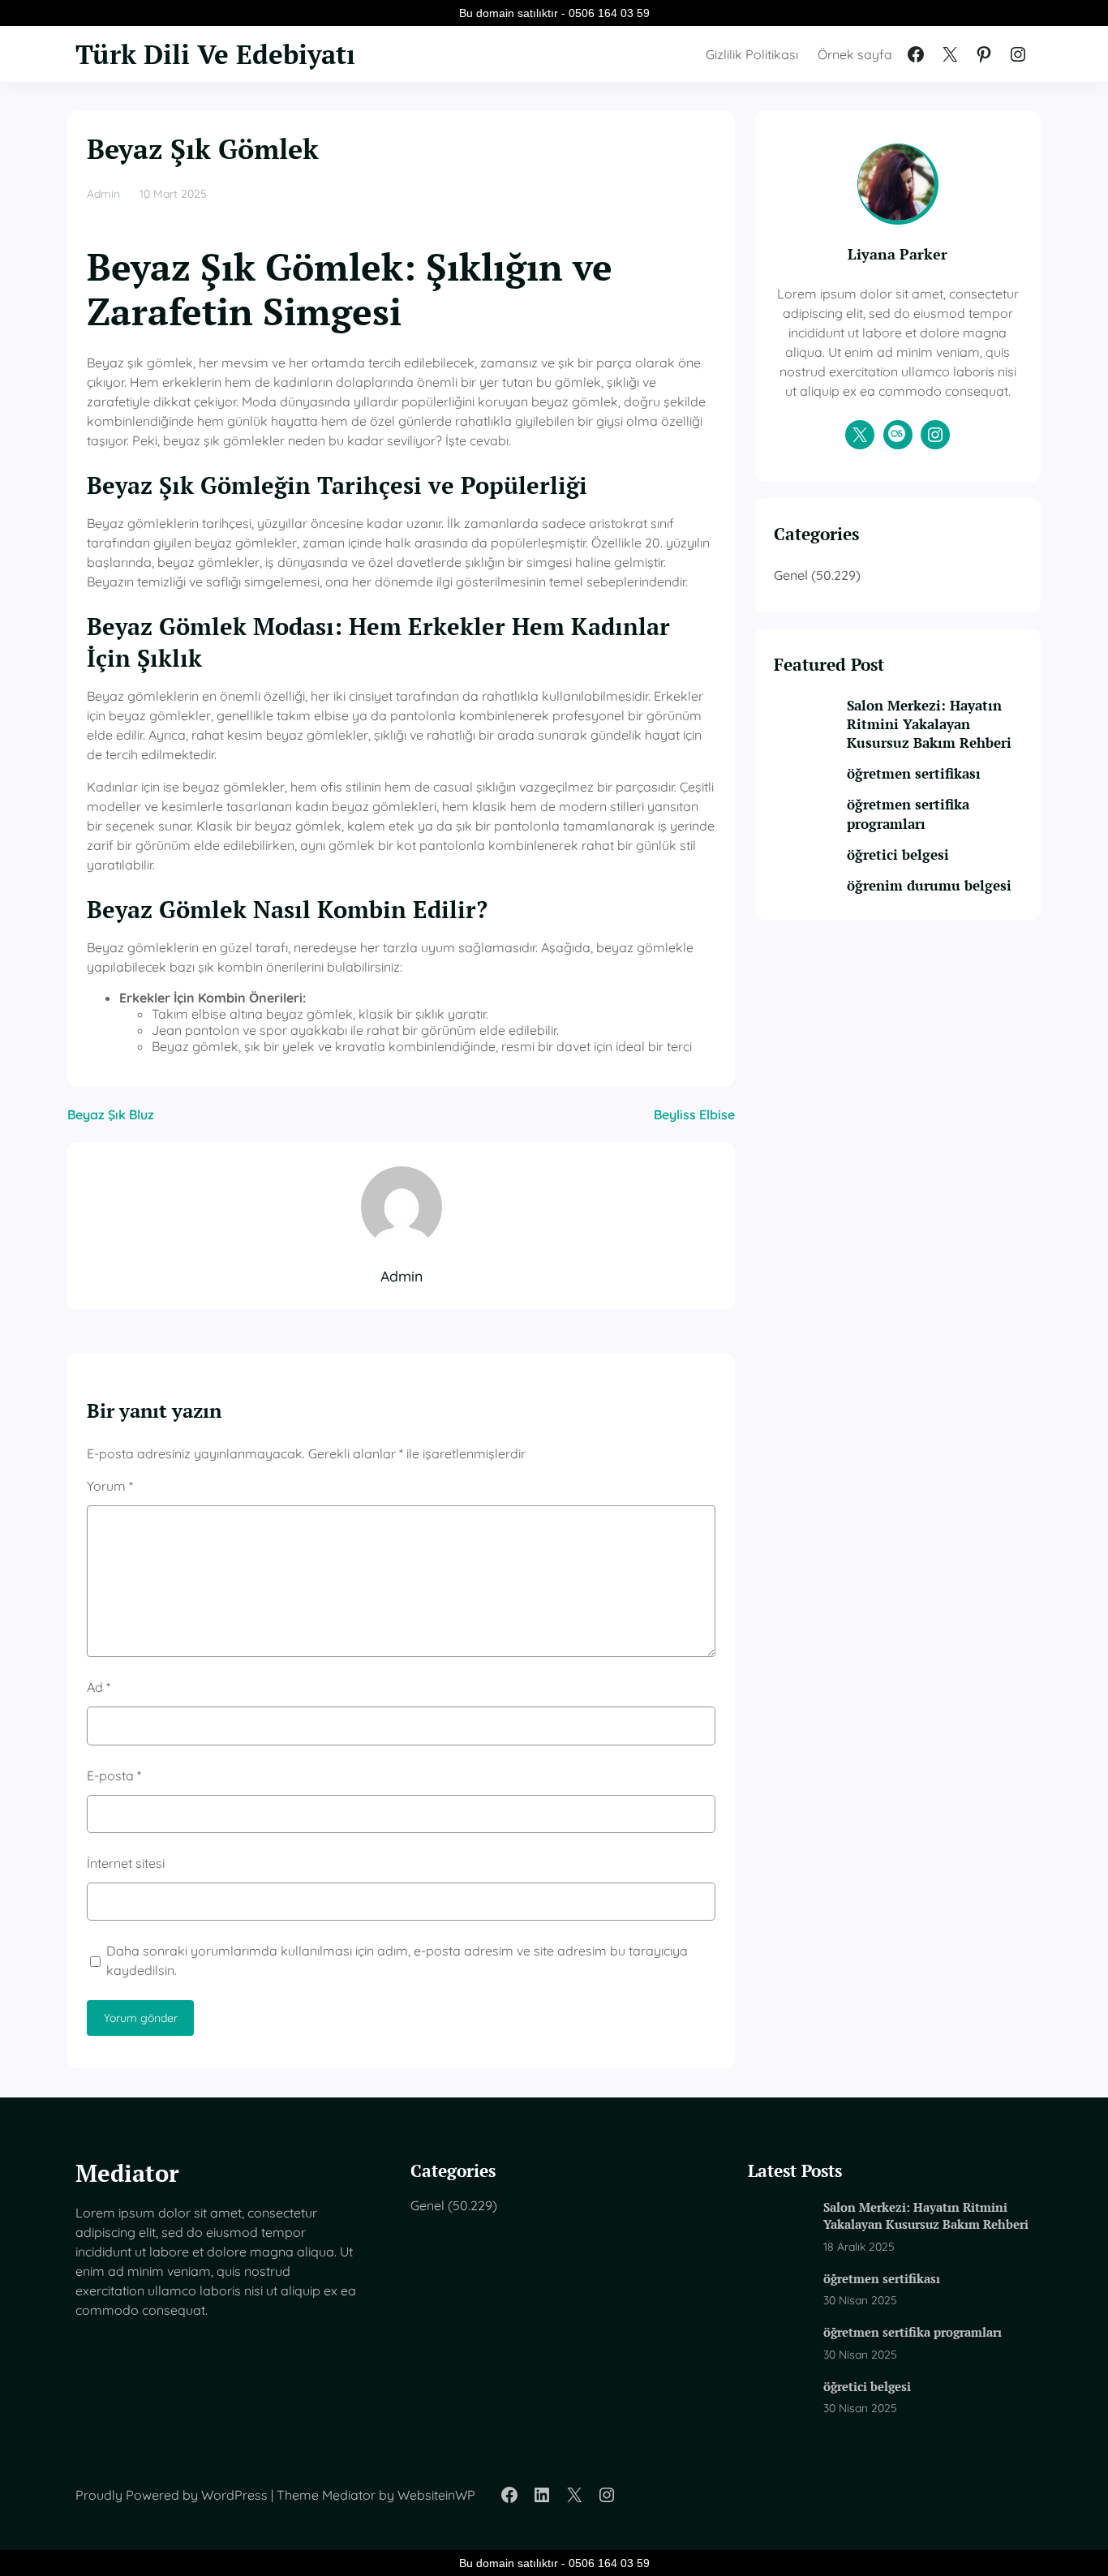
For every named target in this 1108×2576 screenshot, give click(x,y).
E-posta (114, 1775)
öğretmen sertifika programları (908, 814)
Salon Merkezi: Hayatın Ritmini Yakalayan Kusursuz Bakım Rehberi (929, 724)
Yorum (110, 1486)
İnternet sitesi (126, 1863)
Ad (99, 1687)
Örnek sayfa (855, 54)
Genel (791, 575)
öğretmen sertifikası (914, 774)
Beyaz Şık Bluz (111, 1114)
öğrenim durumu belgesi (929, 886)
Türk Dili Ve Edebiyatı (215, 54)
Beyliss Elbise (694, 1114)
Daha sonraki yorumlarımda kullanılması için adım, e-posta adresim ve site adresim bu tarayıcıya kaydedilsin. (397, 1960)
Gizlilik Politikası (752, 54)
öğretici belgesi (898, 855)
